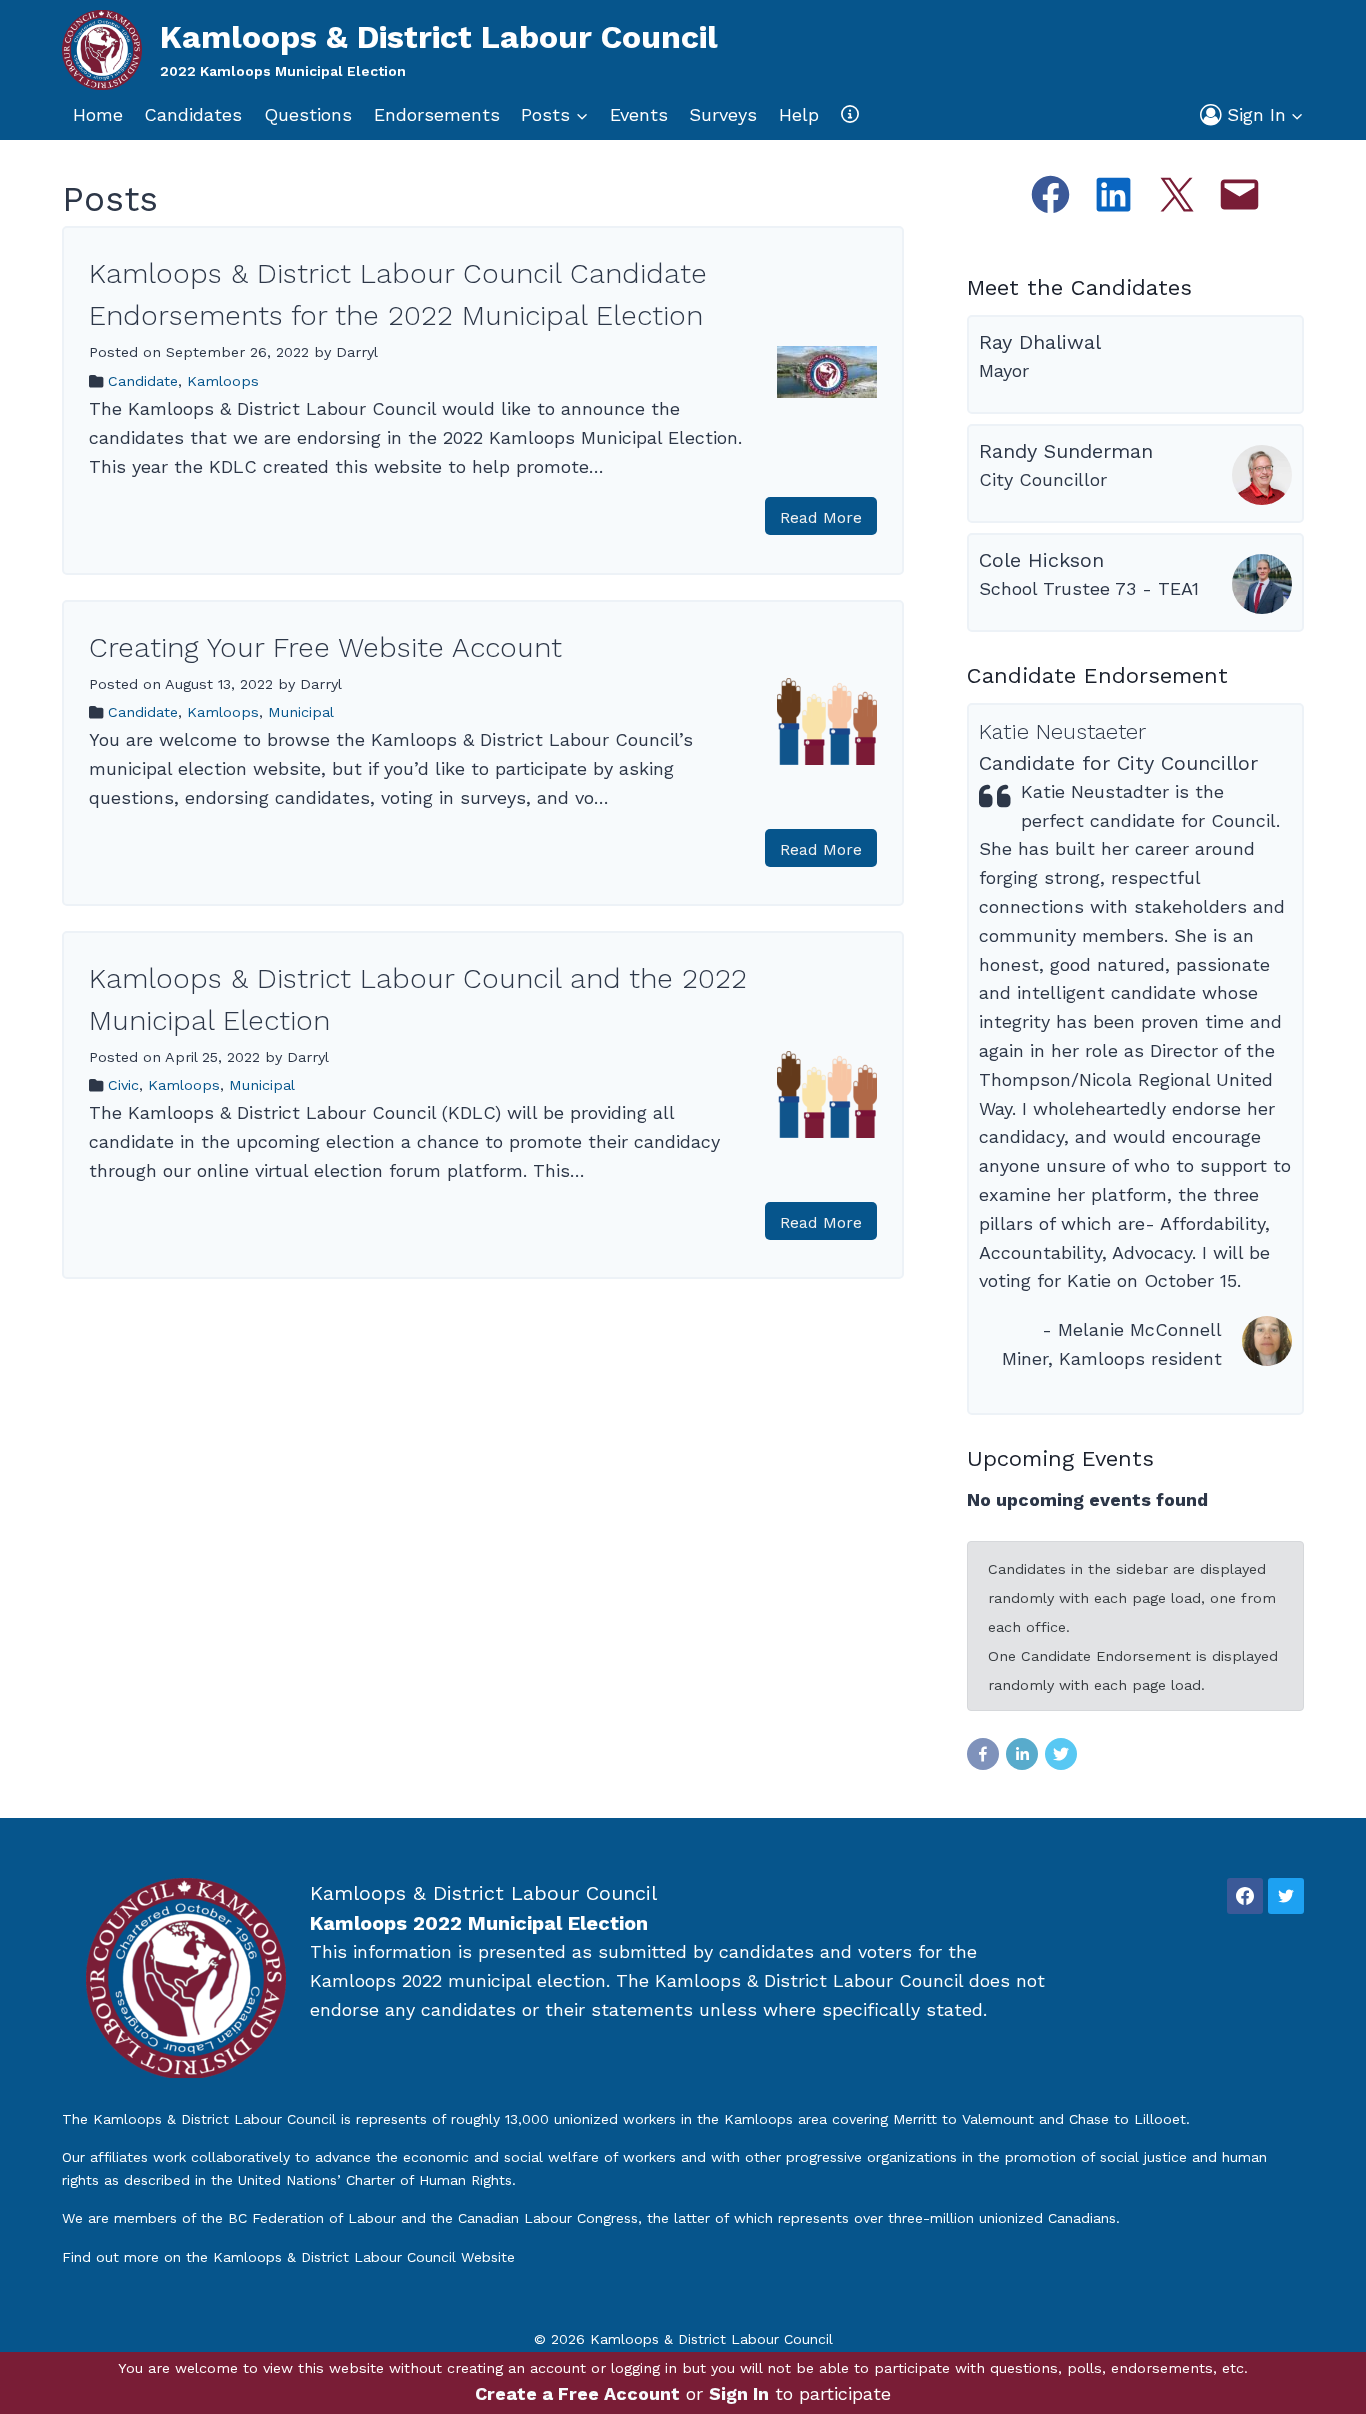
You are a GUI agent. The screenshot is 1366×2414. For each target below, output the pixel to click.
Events (639, 114)
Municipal (301, 712)
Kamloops (223, 381)
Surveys (723, 114)
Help (799, 114)
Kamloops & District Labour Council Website (364, 2257)
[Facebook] (1245, 1896)
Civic (123, 1085)
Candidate (143, 381)
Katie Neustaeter (1062, 731)
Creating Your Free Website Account (325, 647)
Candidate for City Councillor (1118, 763)
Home (98, 114)
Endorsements (437, 114)
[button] (1296, 115)
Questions (308, 114)
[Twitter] (1286, 1896)
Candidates (193, 114)
